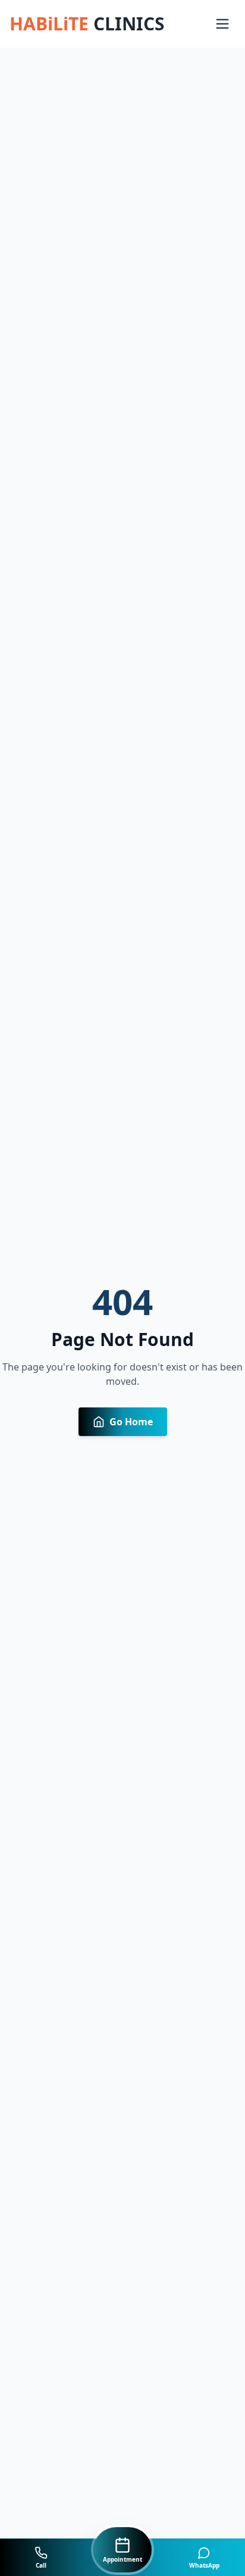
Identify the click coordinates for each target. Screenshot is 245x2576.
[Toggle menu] (222, 24)
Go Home (131, 1422)
